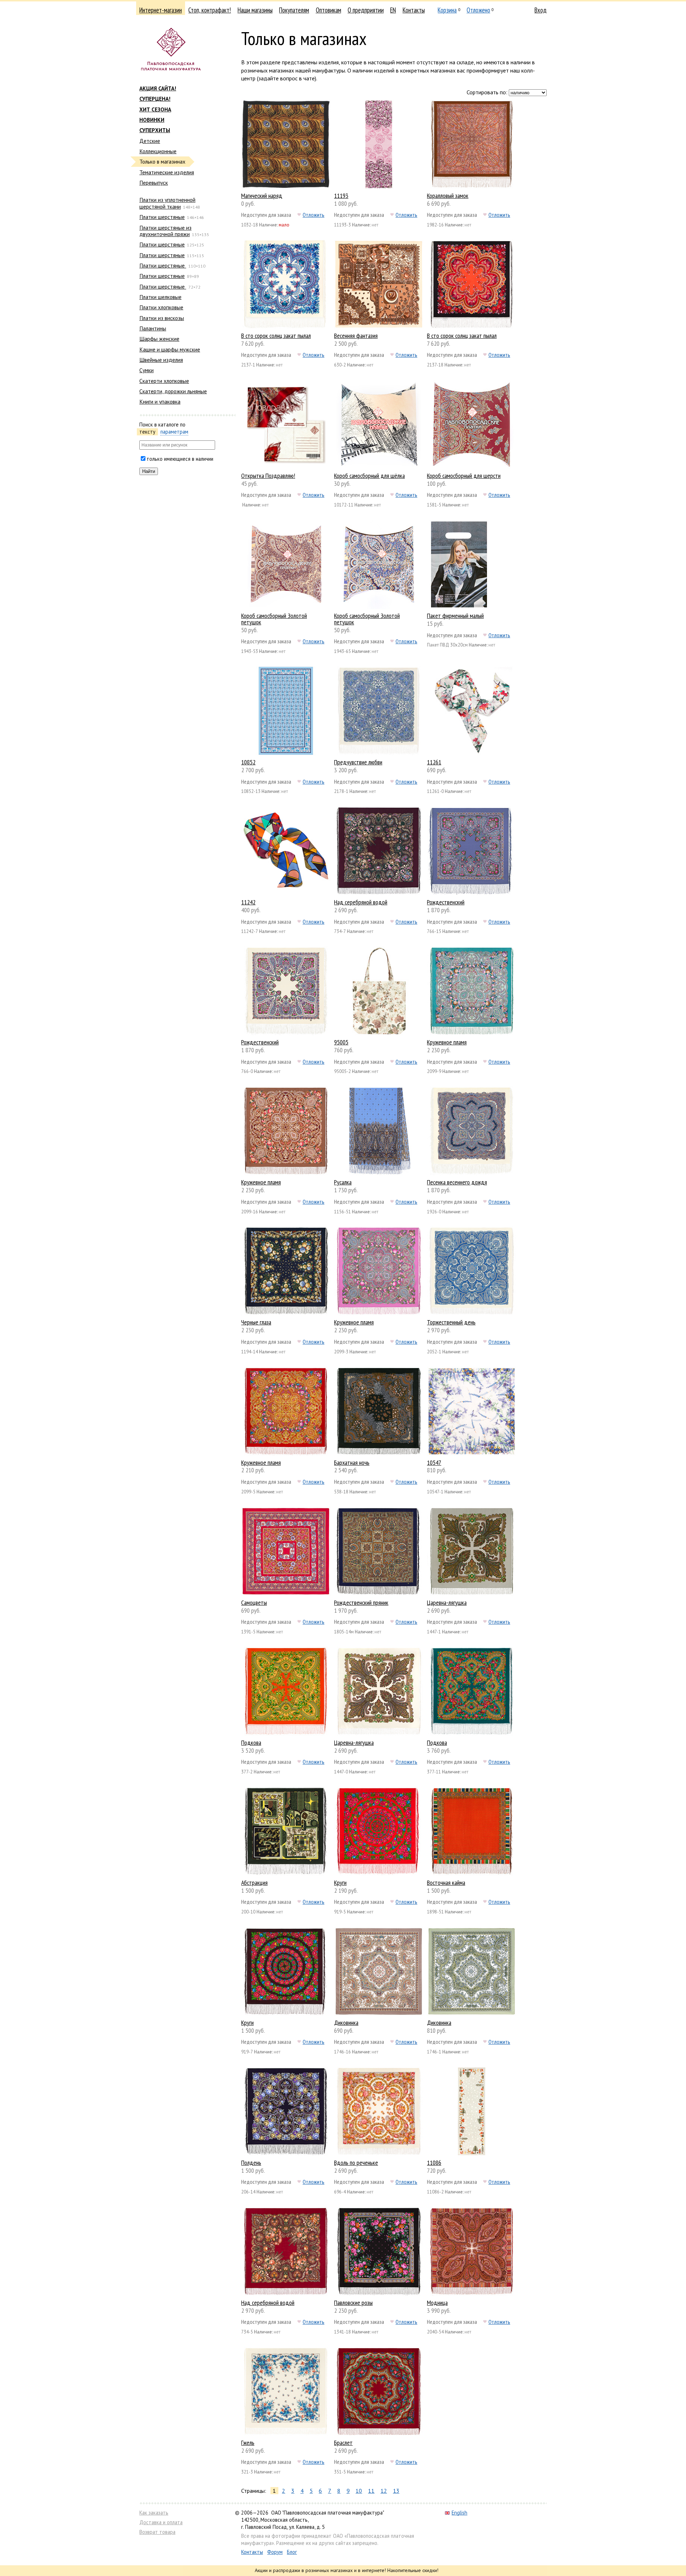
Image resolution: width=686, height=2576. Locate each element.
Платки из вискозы (162, 318)
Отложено (478, 10)
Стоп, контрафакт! (210, 10)
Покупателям (294, 10)
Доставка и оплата (161, 2522)
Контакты (414, 10)
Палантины (153, 328)
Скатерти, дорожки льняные (173, 391)
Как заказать (154, 2513)
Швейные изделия (161, 360)
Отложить (314, 215)
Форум (275, 2552)
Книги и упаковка (160, 401)
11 (371, 2491)
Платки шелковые (160, 297)
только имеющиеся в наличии (180, 459)
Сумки (146, 370)
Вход (541, 10)
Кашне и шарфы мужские (170, 349)
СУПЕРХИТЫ (155, 130)
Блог (292, 2552)
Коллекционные (158, 151)
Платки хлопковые (161, 307)
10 (359, 2491)
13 (396, 2491)
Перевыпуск (154, 183)
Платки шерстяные (162, 217)
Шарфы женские (159, 339)
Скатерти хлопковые (164, 381)
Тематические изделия (167, 172)
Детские (150, 141)
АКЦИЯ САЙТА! (158, 88)
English (459, 2513)
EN (393, 10)
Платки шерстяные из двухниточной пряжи (165, 231)
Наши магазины (255, 10)
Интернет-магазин (161, 10)
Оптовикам (329, 10)
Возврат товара (157, 2532)
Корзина (447, 10)
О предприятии (366, 10)
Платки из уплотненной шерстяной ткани (167, 203)
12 (384, 2491)
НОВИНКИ (152, 120)
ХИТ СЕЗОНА (155, 109)
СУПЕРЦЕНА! (155, 99)
